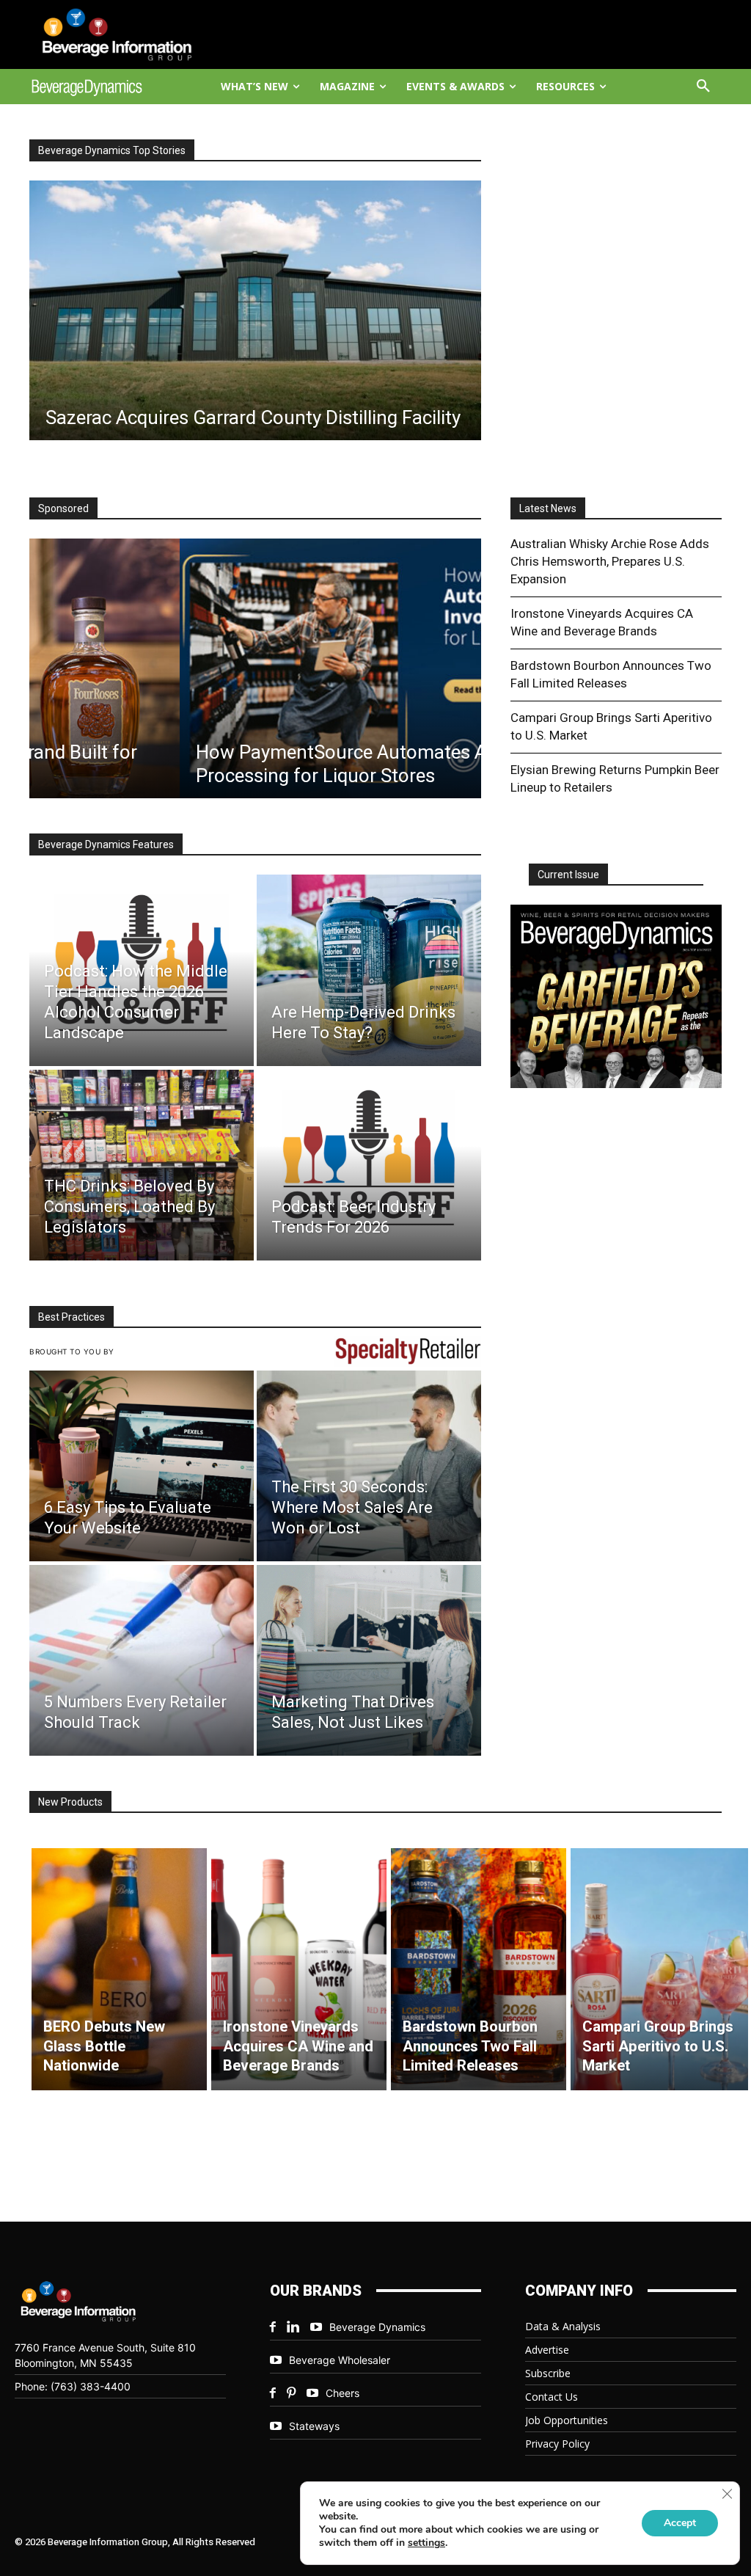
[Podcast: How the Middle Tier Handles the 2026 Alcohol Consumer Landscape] (142, 970)
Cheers (342, 2393)
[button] (703, 87)
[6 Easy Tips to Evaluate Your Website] (142, 1466)
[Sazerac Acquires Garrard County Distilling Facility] (255, 310)
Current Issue (568, 875)
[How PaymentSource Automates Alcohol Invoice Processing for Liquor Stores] (255, 668)
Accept (680, 2523)
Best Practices (72, 1317)
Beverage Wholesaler (340, 2360)
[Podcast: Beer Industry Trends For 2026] (369, 1165)
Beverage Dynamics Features (106, 844)
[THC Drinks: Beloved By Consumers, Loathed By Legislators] (142, 1165)
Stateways (314, 2426)
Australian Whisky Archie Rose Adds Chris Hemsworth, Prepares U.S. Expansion (610, 561)
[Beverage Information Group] (112, 34)
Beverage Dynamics (377, 2327)
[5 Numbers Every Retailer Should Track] (142, 1660)
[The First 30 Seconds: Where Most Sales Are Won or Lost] (369, 1466)
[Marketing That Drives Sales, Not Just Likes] (369, 1660)
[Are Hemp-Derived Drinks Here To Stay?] (369, 970)
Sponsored (63, 508)
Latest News (548, 508)
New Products (70, 1802)
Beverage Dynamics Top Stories (112, 150)
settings (426, 2543)
